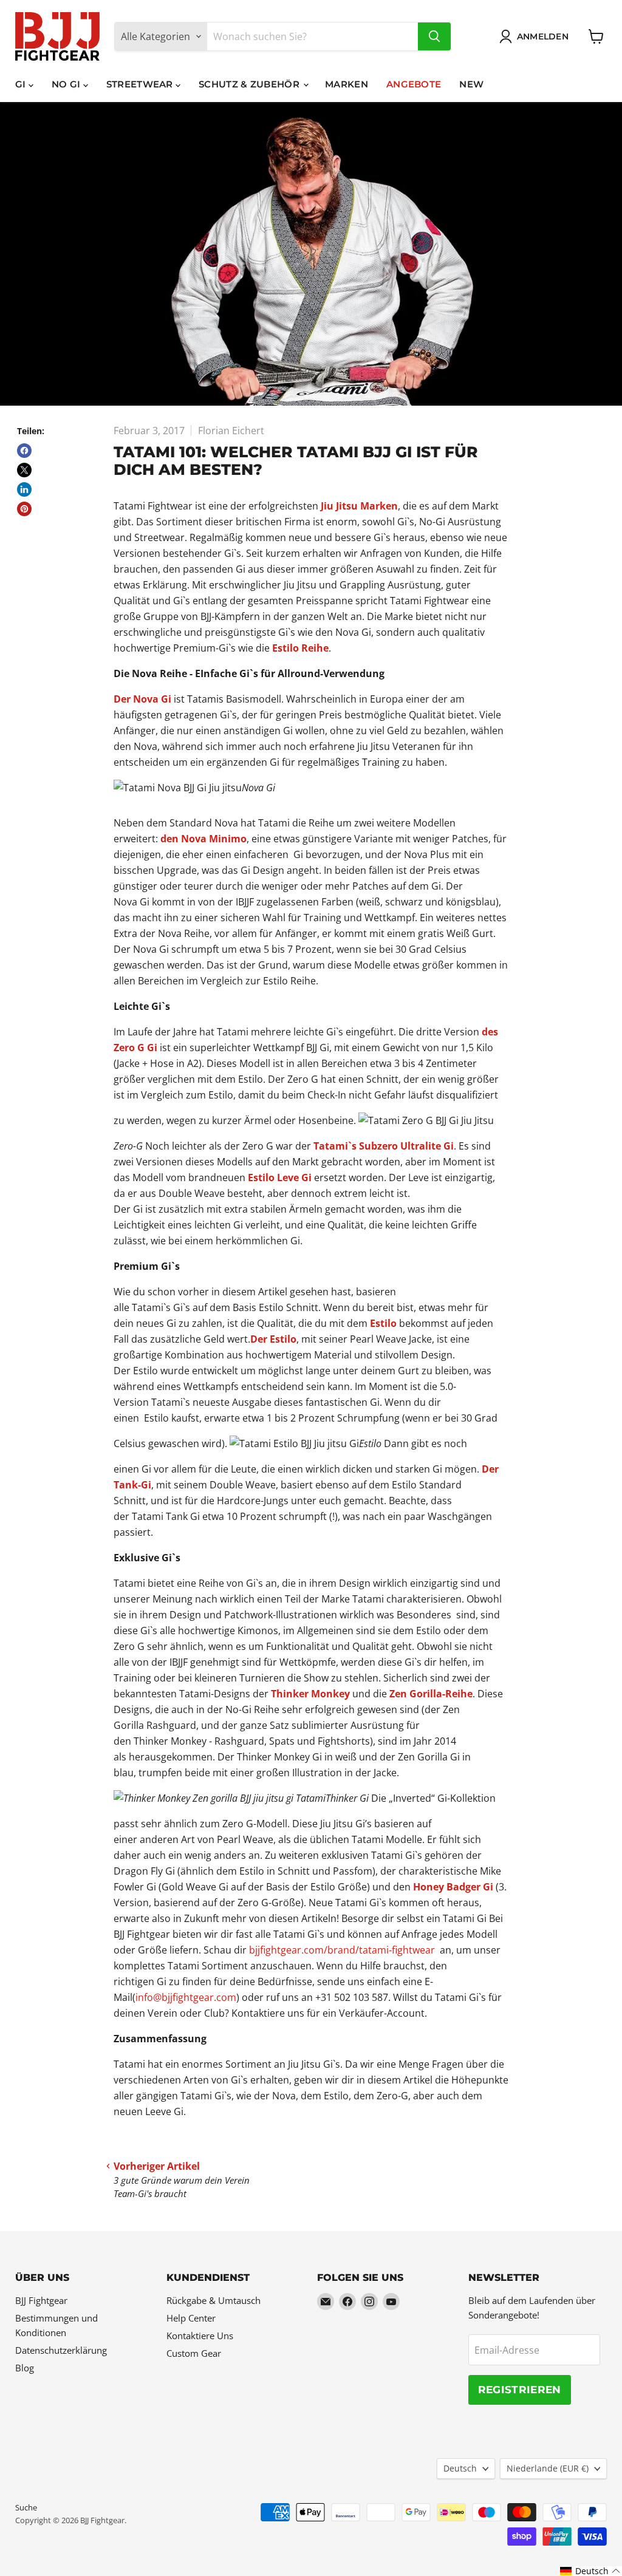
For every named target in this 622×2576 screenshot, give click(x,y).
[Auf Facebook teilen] (24, 451)
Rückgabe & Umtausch (214, 2300)
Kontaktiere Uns (200, 2336)
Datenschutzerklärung (61, 2350)
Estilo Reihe (300, 648)
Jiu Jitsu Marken (359, 506)
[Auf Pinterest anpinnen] (24, 509)
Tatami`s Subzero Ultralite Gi (384, 1146)
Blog (25, 2368)
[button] (590, 2571)
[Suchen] (434, 36)
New (471, 84)
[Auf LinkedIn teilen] (24, 489)
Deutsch (460, 2468)
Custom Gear (194, 2353)
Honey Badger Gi (454, 1887)
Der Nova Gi (142, 699)
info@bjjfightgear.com (186, 1997)
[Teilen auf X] (24, 470)
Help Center (191, 2318)
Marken (347, 84)
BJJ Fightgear (41, 2300)
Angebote (414, 84)
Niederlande (548, 2468)
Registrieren (520, 2390)
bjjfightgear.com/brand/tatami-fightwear (342, 1950)
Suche (26, 2507)
